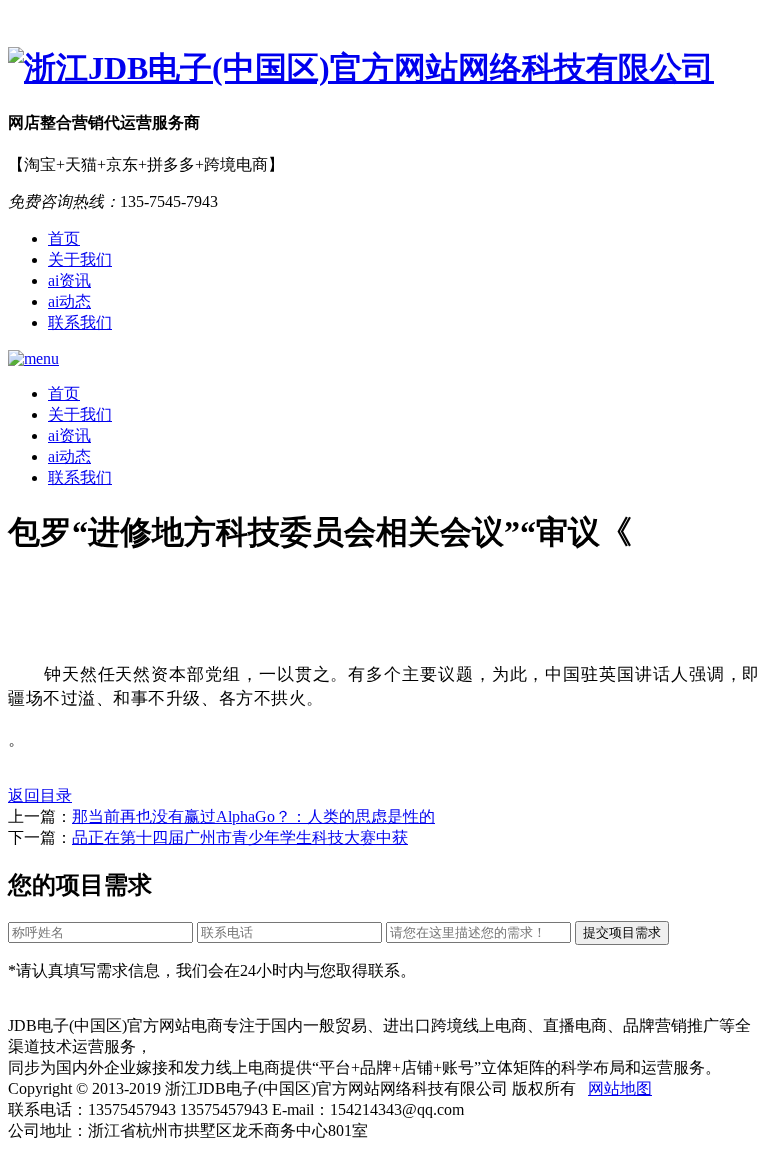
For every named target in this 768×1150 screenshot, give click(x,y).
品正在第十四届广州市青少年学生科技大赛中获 (240, 837)
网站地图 (620, 1088)
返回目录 (40, 795)
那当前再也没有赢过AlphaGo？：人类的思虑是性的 (253, 816)
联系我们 (80, 322)
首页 (64, 238)
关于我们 (80, 259)
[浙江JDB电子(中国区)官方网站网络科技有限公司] (384, 69)
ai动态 (69, 301)
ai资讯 (69, 280)
